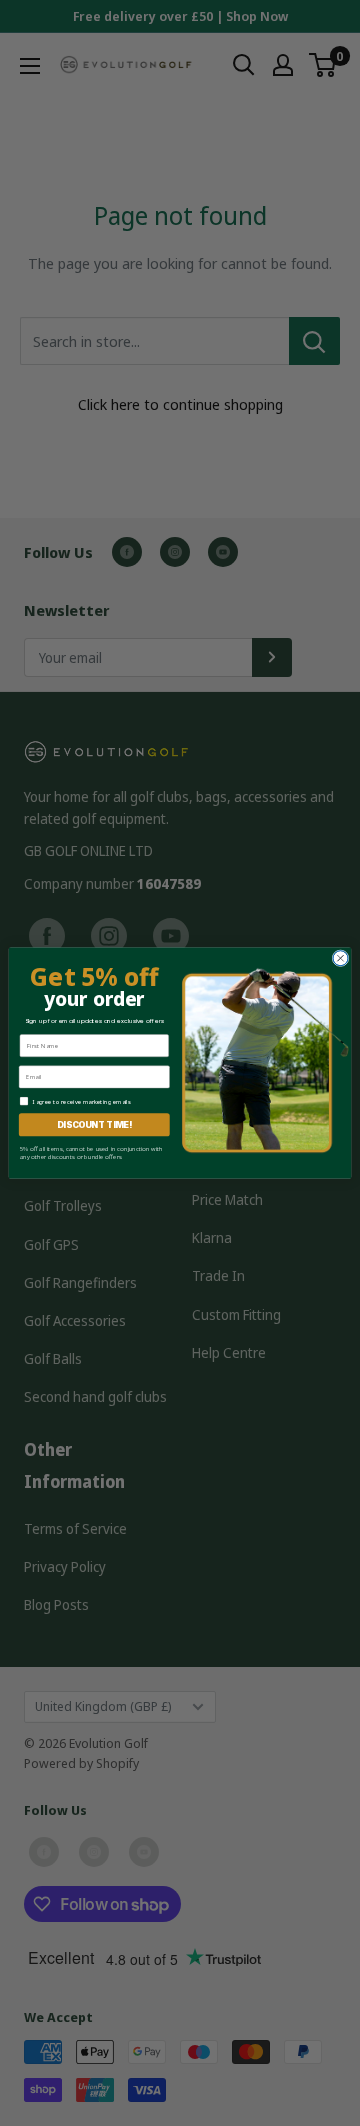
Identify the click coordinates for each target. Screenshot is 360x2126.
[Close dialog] (340, 958)
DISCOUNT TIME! (94, 1125)
